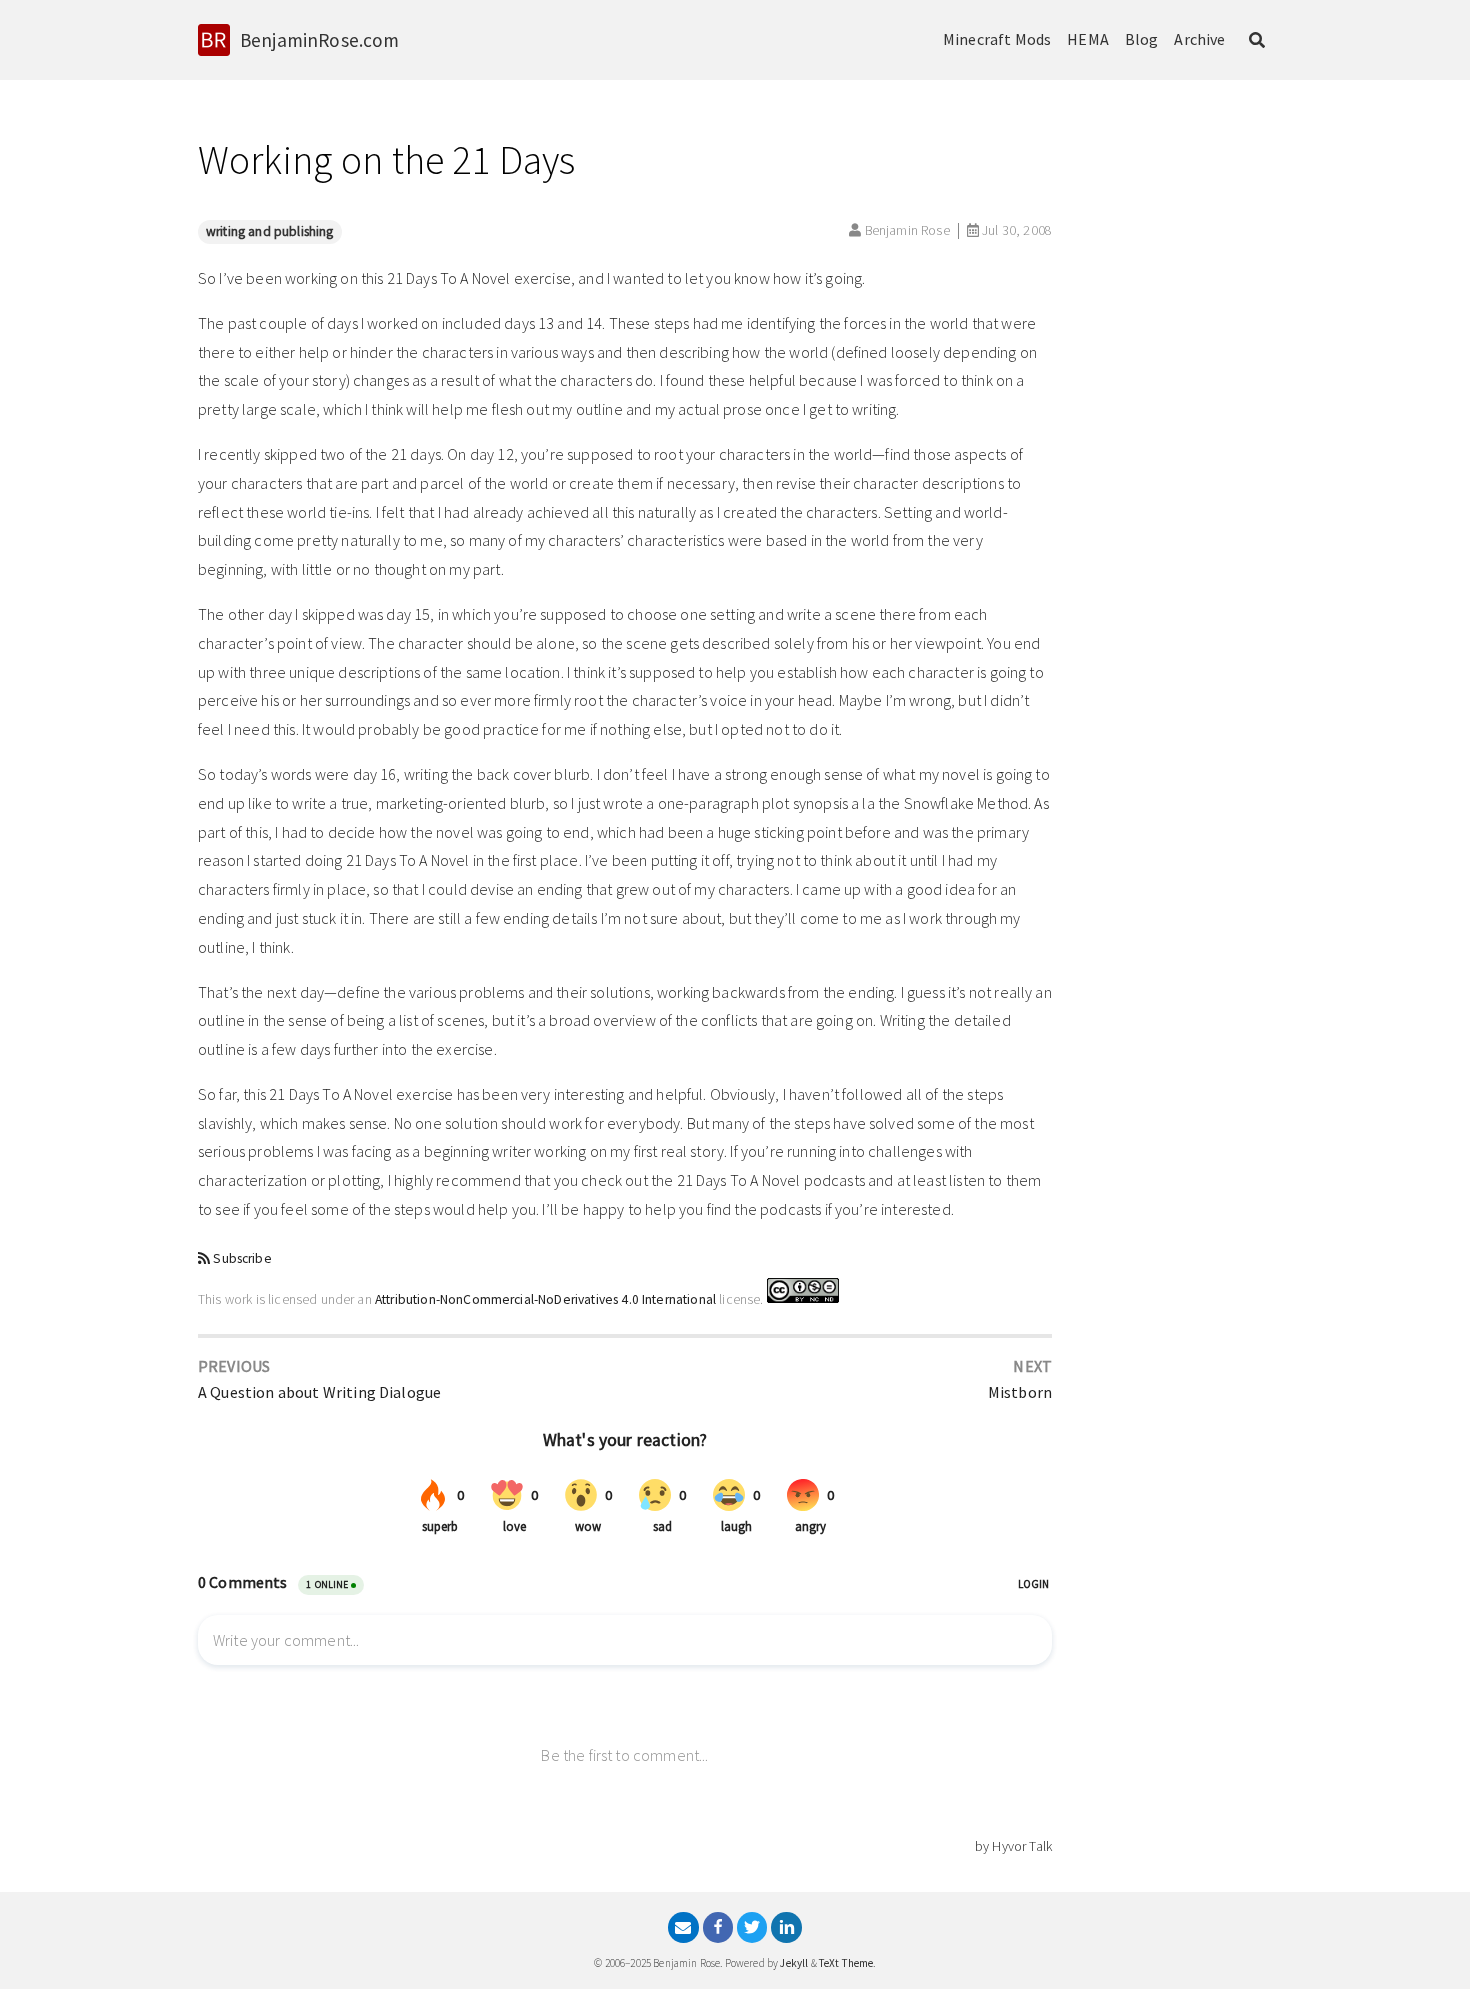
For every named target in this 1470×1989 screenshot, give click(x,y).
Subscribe (242, 1258)
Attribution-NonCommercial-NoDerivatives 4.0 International (545, 1298)
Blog (1142, 39)
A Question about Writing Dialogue (319, 1392)
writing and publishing (270, 231)
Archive (1199, 39)
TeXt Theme (846, 1963)
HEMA (1088, 39)
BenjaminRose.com (320, 40)
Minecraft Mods (997, 39)
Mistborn (1020, 1392)
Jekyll (794, 1963)
